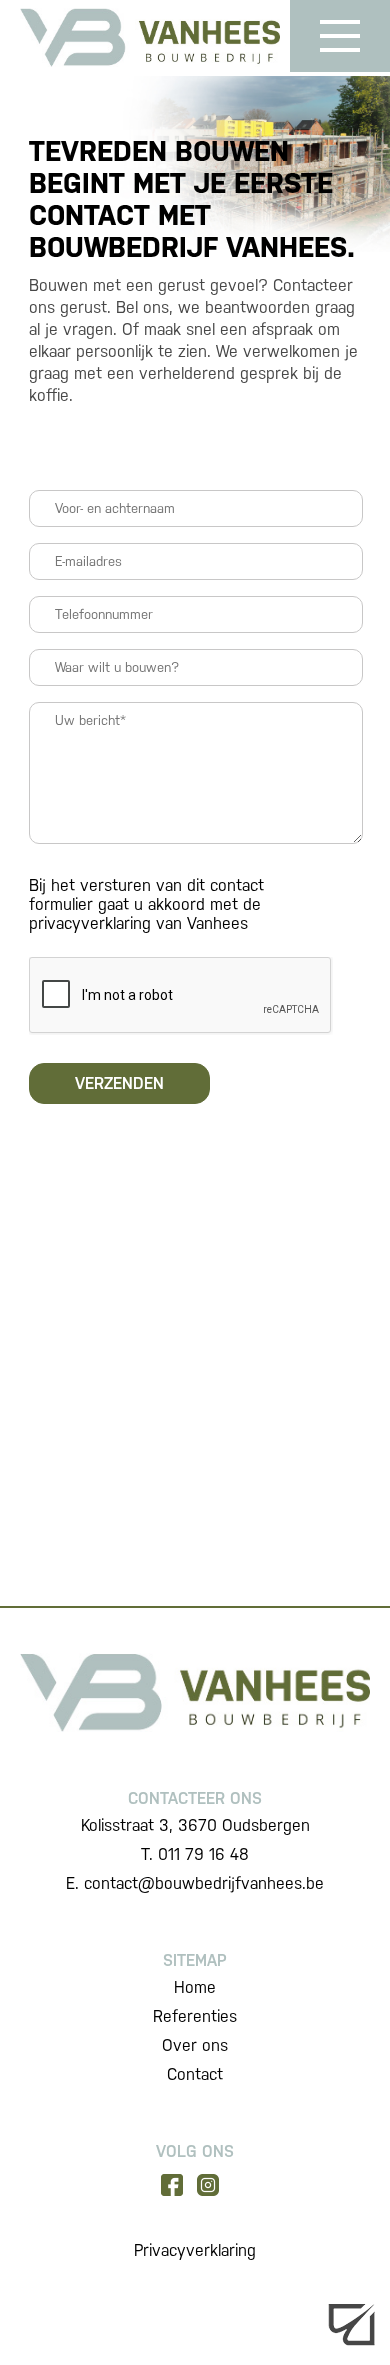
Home (195, 1987)
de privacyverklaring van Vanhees (145, 914)
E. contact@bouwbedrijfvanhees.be (195, 1883)
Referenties (195, 2016)
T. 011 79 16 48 (195, 1854)
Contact (195, 2074)
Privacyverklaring (195, 2250)
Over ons (195, 2045)
